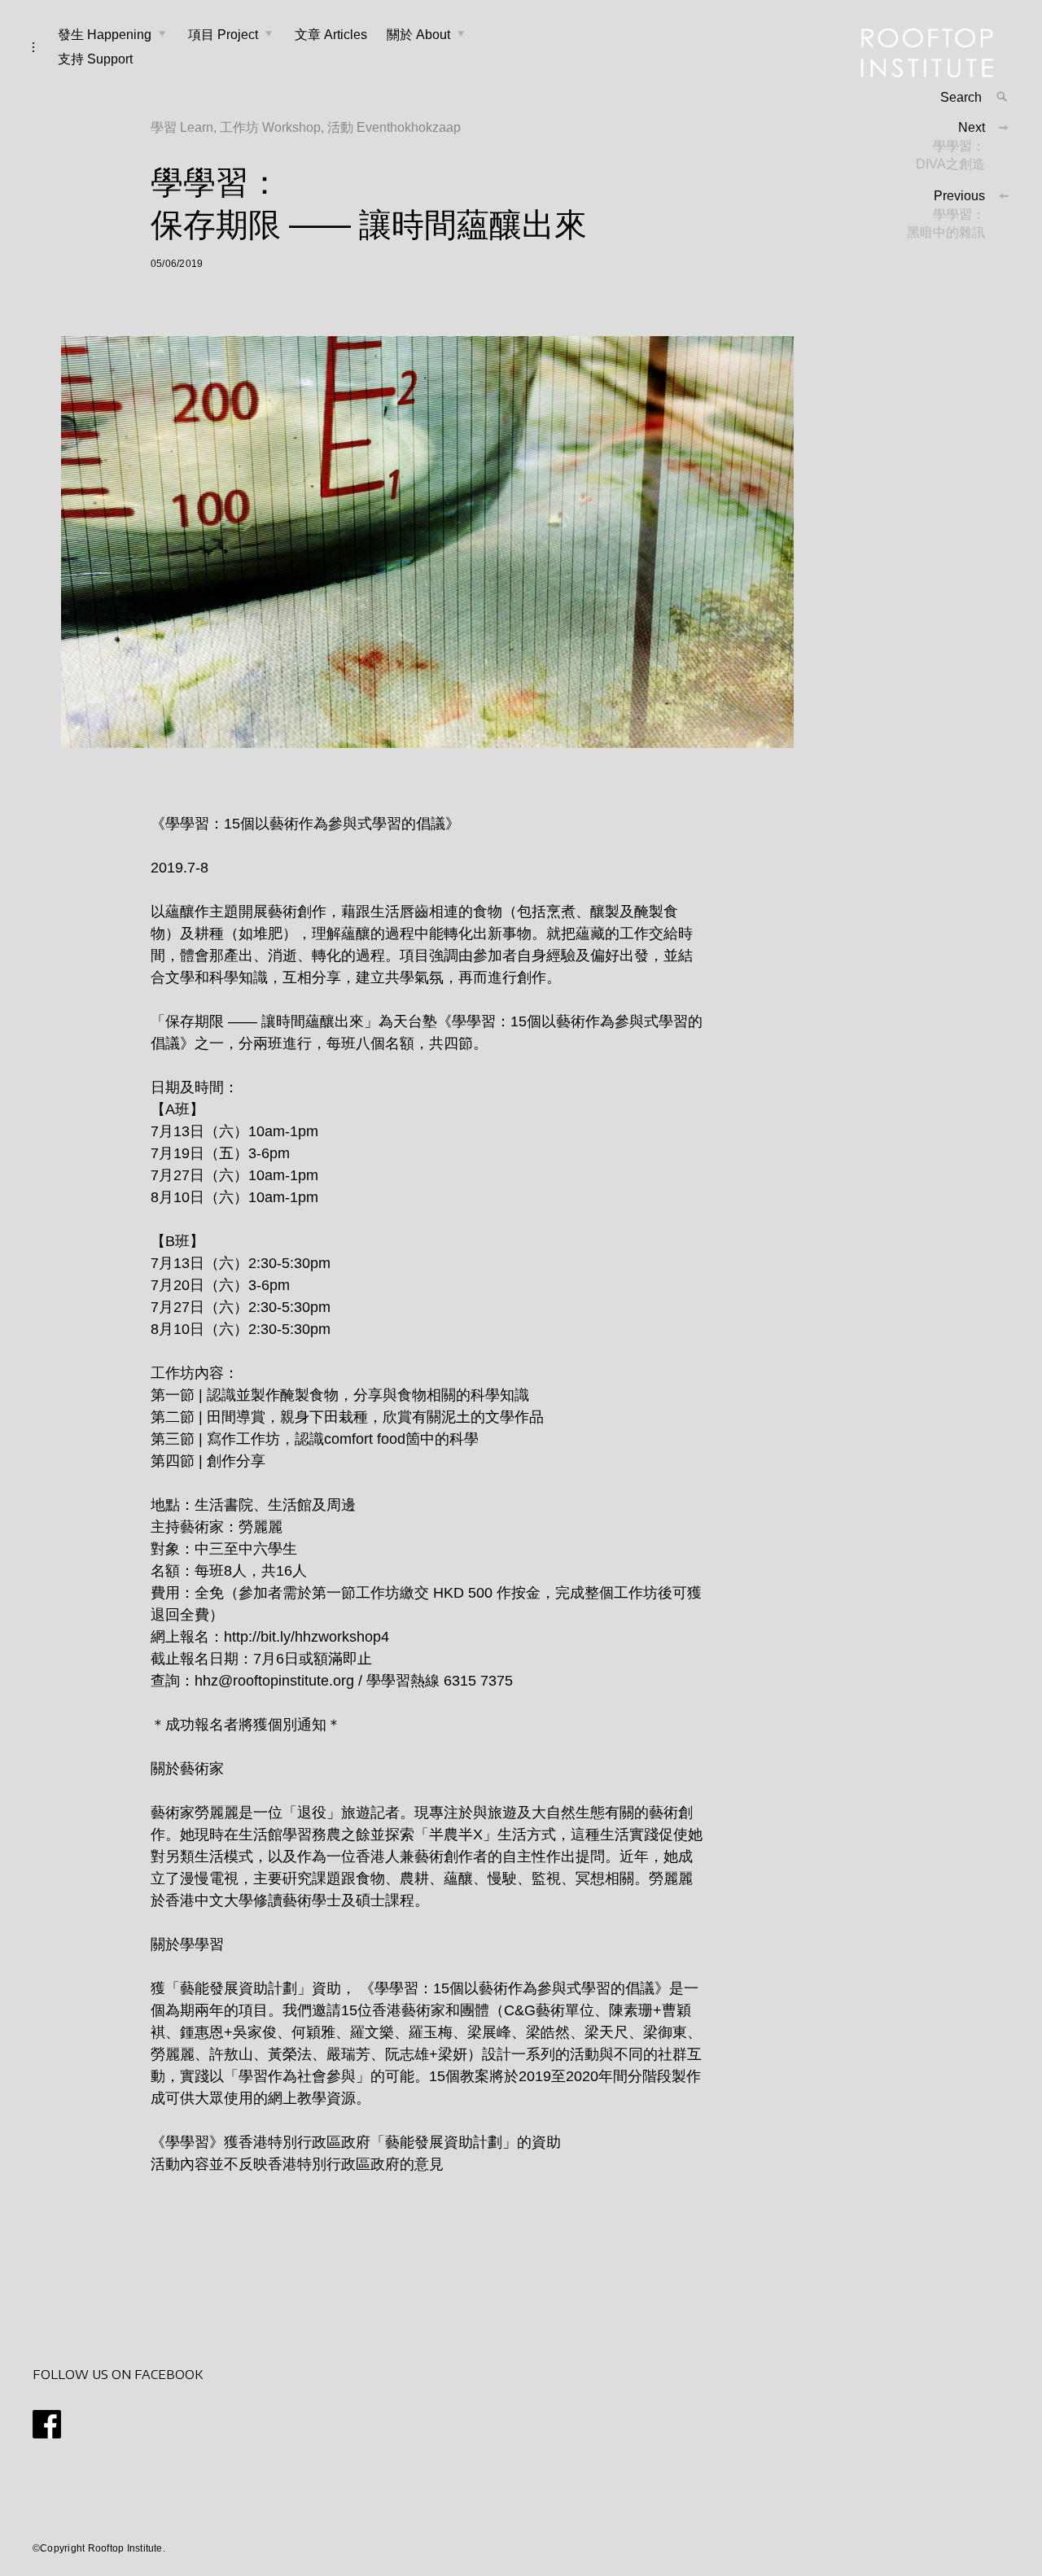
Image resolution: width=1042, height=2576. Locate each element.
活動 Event (359, 127)
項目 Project (223, 35)
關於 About (418, 35)
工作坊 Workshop (270, 127)
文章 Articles (331, 35)
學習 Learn (182, 127)
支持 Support (95, 59)
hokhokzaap (425, 127)
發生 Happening (105, 35)
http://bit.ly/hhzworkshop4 (306, 1637)
